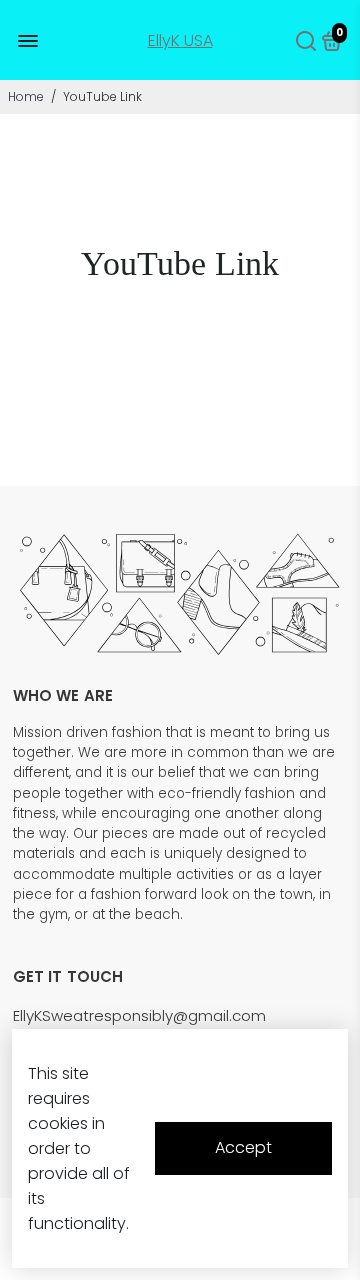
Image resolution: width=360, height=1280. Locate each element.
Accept (243, 1147)
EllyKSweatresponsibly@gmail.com (139, 1015)
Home (26, 96)
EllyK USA (180, 40)
